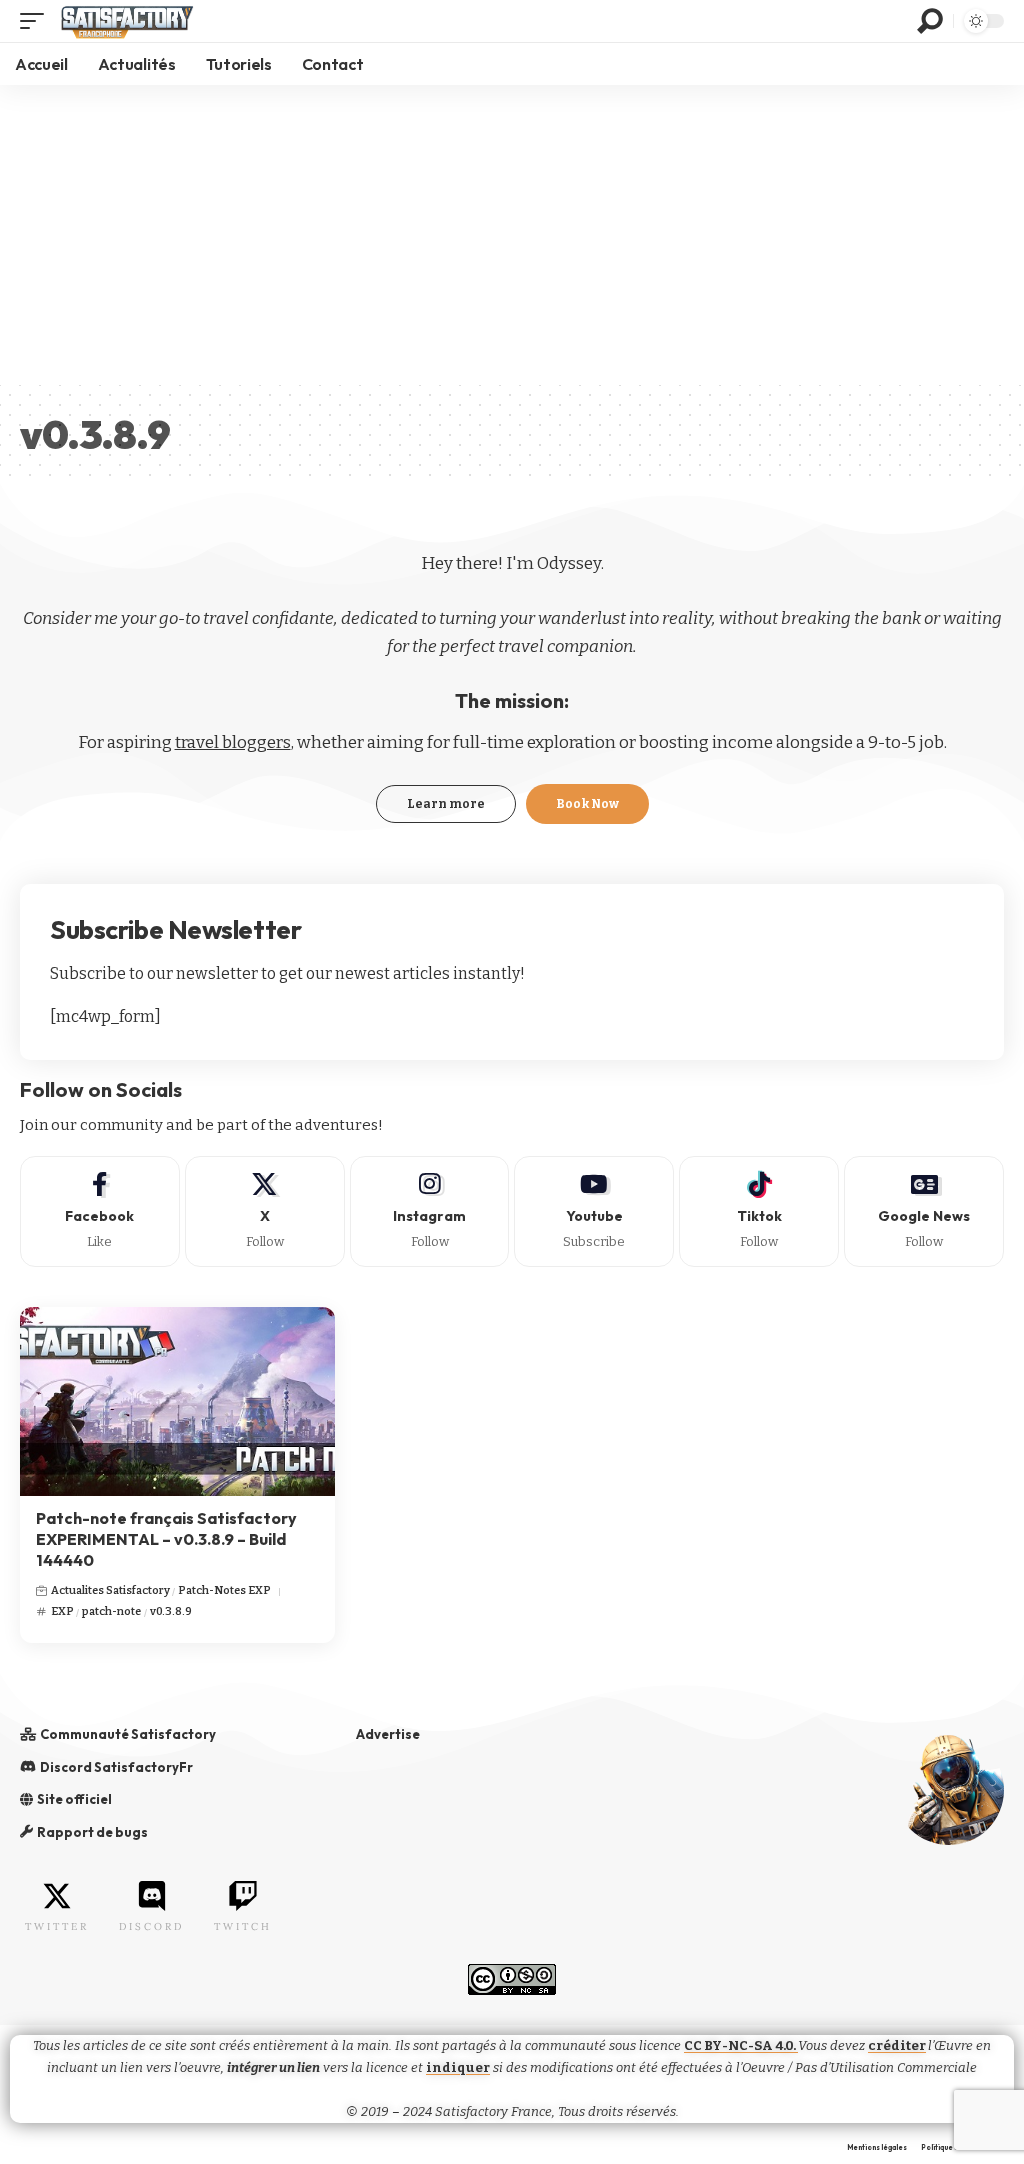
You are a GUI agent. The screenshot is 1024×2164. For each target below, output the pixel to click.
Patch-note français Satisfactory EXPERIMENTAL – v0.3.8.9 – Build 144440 (166, 1539)
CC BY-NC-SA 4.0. (741, 2045)
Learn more (446, 804)
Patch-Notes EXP (224, 1590)
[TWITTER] (57, 1896)
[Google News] (924, 1211)
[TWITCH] (243, 1896)
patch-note (111, 1611)
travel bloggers (233, 742)
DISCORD (151, 1926)
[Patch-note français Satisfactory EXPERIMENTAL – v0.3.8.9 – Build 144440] (177, 1401)
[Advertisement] (512, 235)
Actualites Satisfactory (110, 1590)
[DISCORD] (152, 1896)
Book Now (587, 804)
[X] (265, 1211)
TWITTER (57, 1926)
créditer (897, 2045)
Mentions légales (877, 2147)
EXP (62, 1611)
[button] (37, 21)
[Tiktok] (759, 1211)
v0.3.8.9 (171, 1611)
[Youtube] (594, 1211)
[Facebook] (100, 1211)
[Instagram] (430, 1211)
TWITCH (243, 1926)
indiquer (458, 2067)
